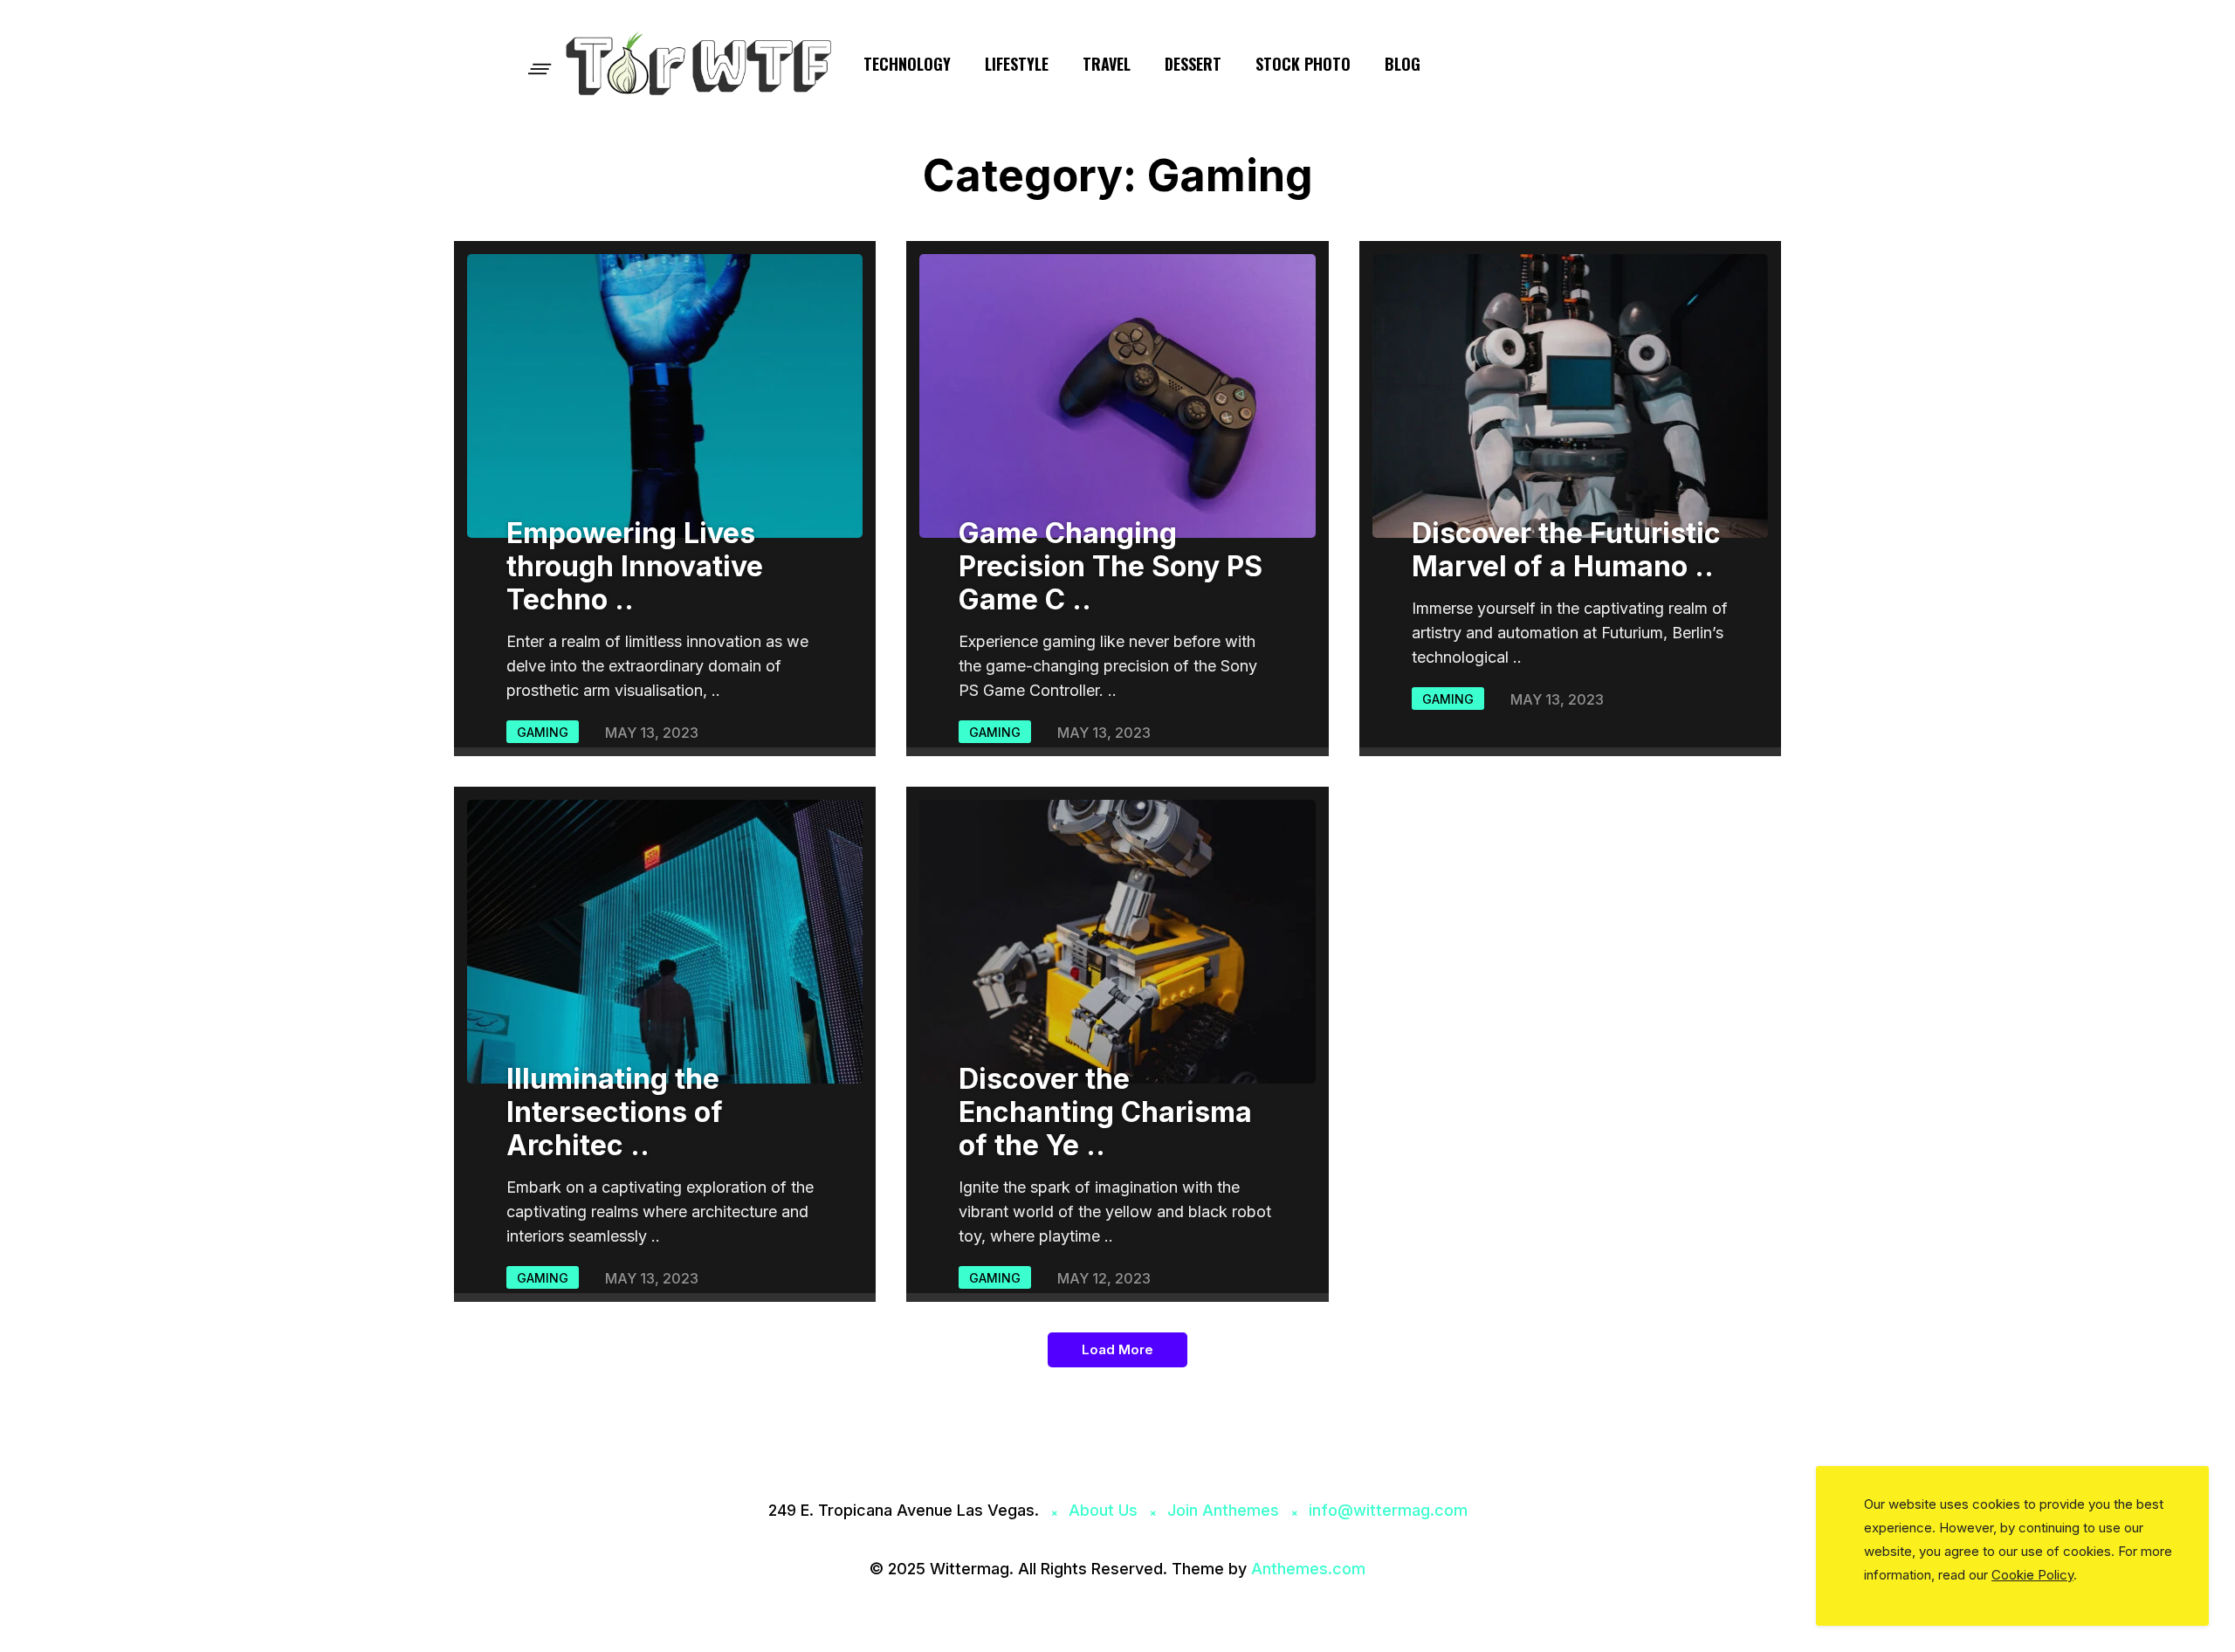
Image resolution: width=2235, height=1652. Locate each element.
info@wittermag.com (1388, 1510)
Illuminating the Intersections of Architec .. (615, 1112)
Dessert (1193, 64)
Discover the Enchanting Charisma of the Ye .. (1105, 1112)
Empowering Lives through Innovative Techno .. (635, 566)
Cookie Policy (2032, 1575)
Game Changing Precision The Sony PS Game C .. (1111, 566)
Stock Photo (1303, 64)
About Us (1103, 1510)
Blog (1403, 64)
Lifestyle (1017, 64)
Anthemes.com (1308, 1569)
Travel (1107, 64)
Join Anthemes (1223, 1510)
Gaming (543, 732)
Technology (907, 64)
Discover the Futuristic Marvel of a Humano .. (1566, 550)
